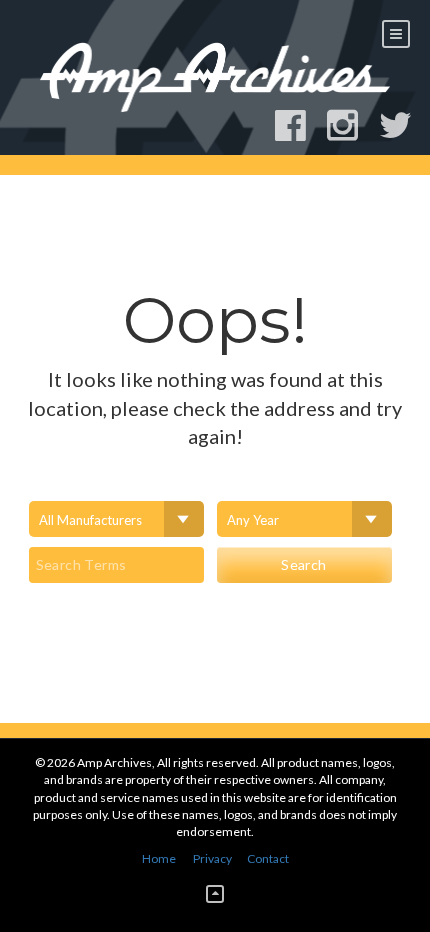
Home (159, 858)
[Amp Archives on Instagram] (351, 125)
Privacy (212, 858)
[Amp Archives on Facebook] (299, 125)
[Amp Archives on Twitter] (404, 125)
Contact (268, 858)
